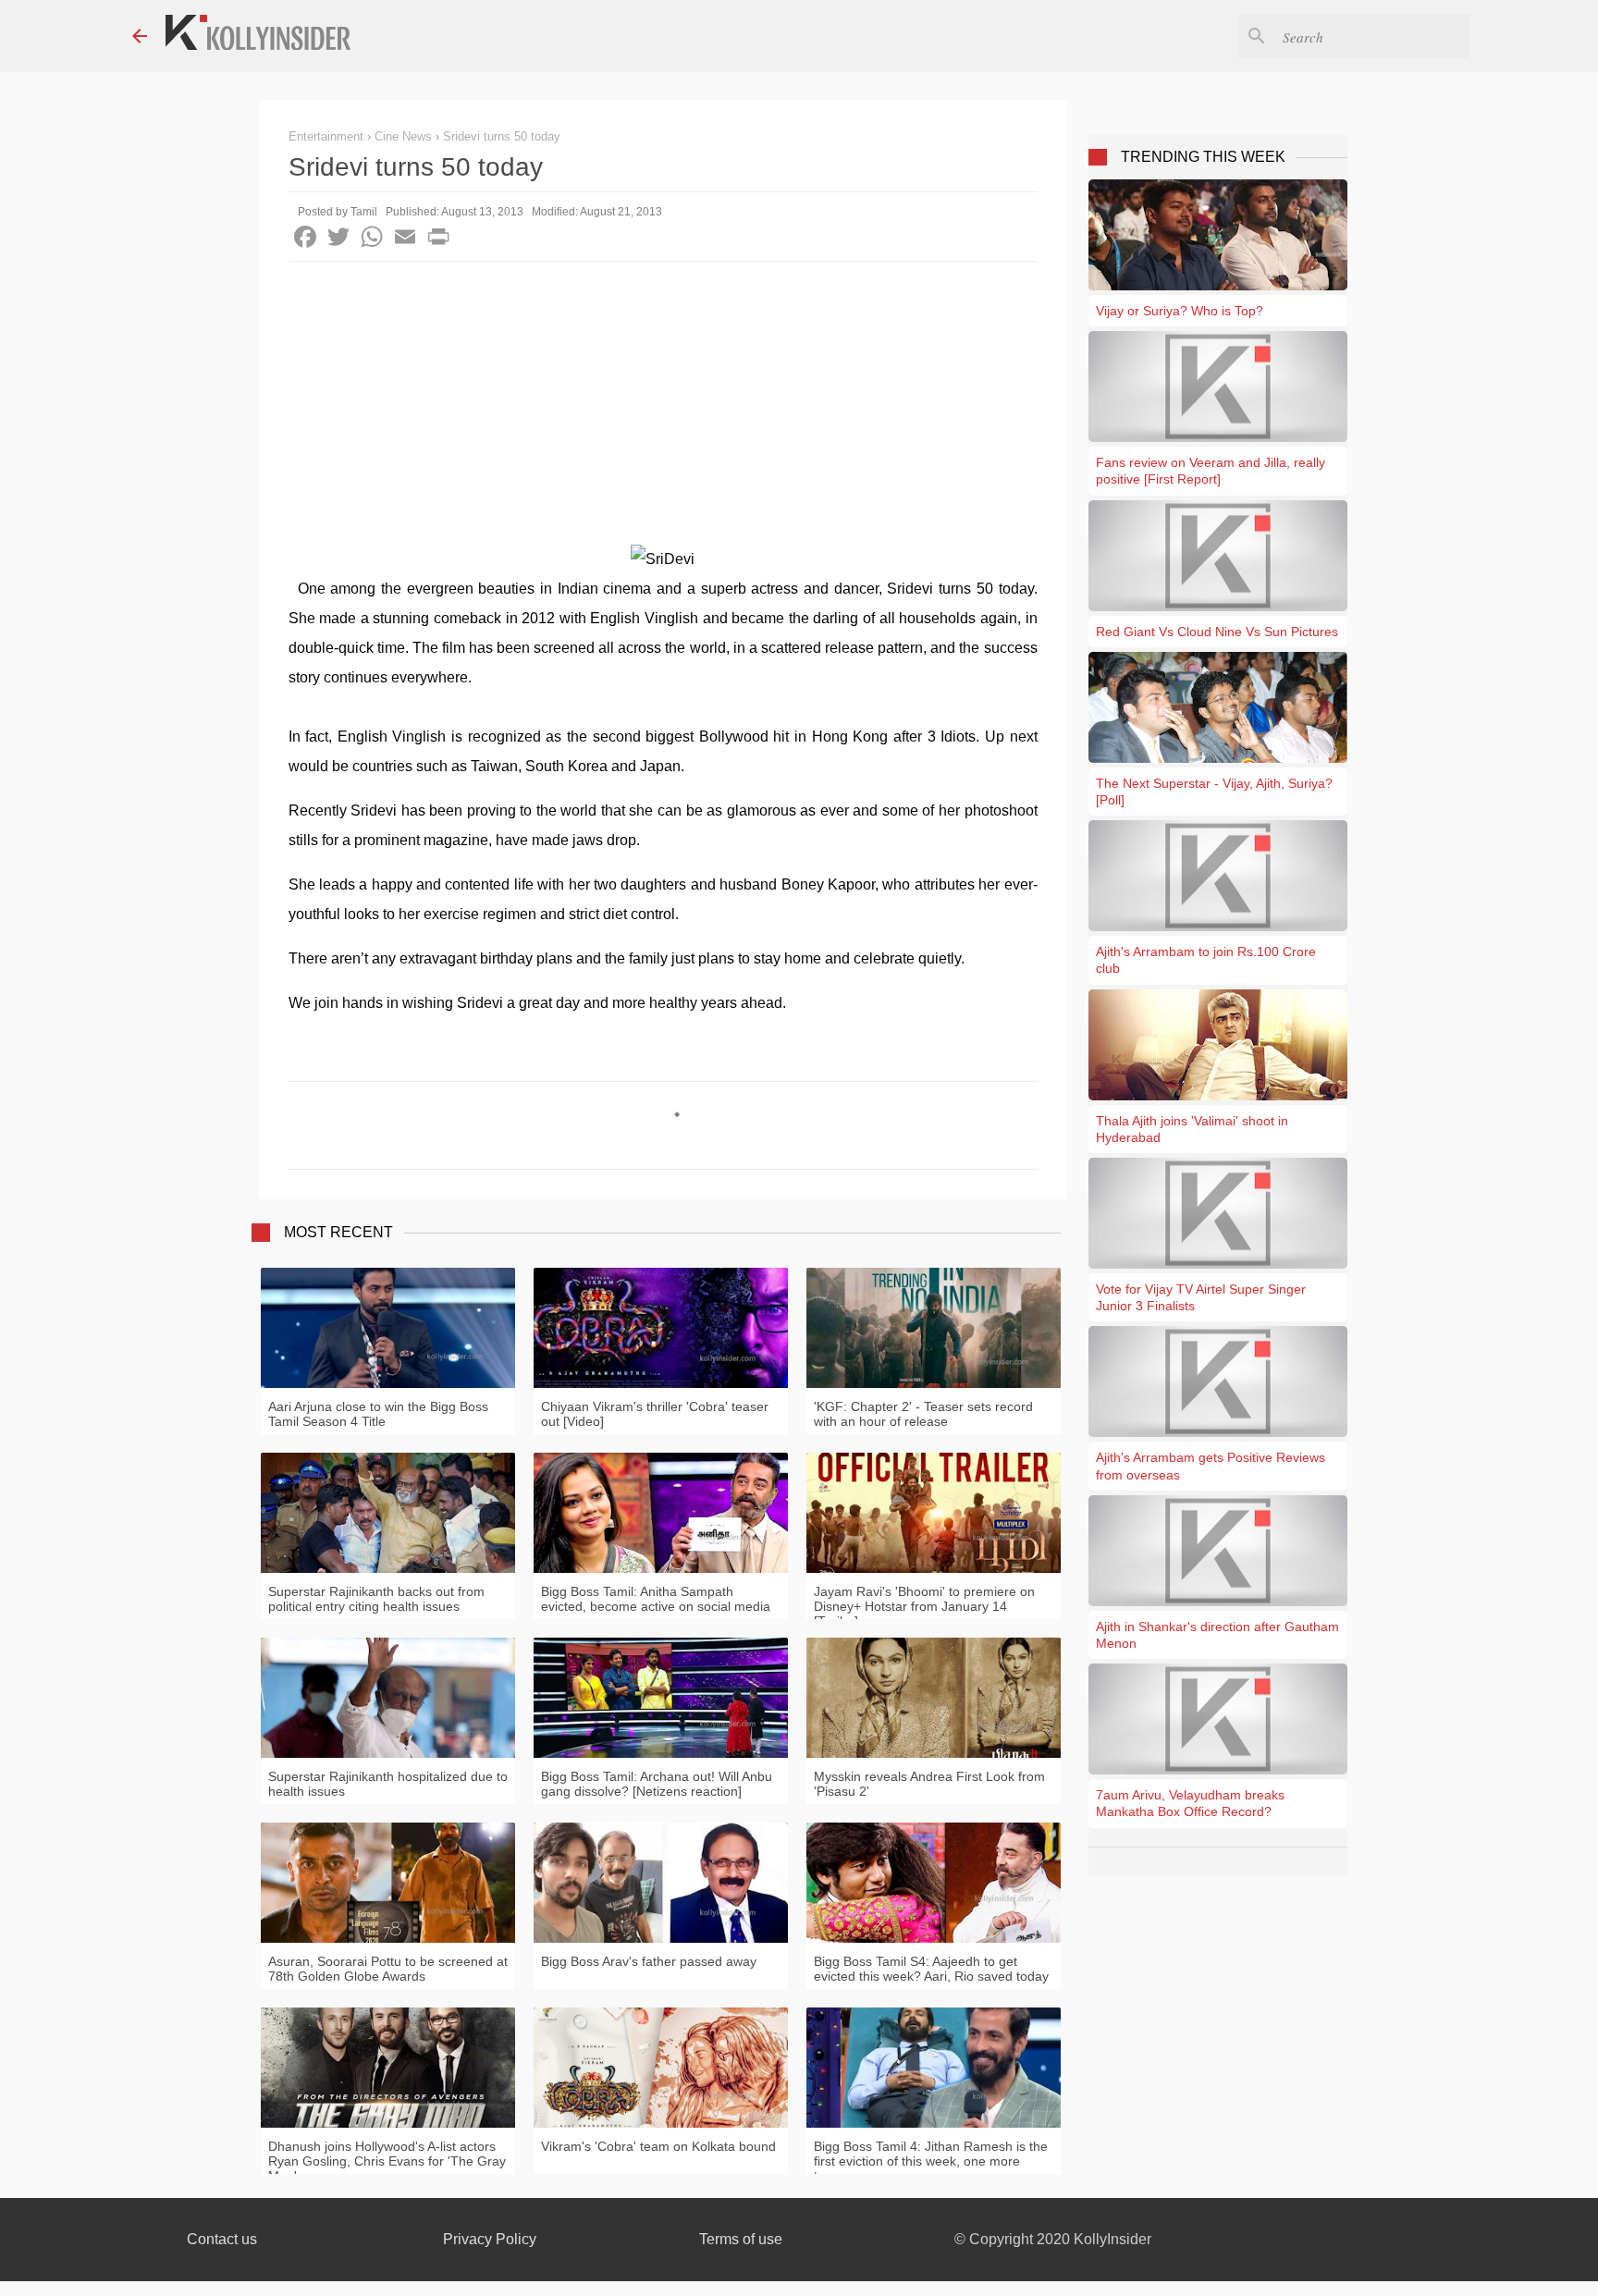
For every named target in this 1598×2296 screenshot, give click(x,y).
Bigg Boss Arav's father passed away (649, 1961)
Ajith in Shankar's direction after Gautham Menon (1217, 1635)
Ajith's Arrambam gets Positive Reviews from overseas (1211, 1466)
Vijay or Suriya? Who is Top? (1180, 311)
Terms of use (741, 2239)
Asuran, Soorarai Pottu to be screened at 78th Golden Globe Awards (388, 1969)
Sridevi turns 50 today (502, 136)
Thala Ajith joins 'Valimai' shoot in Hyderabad (1192, 1129)
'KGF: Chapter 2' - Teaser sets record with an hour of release (923, 1414)
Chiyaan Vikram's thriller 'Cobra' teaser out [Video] (655, 1414)
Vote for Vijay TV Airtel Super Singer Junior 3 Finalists (1201, 1297)
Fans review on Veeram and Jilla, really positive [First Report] (1211, 471)
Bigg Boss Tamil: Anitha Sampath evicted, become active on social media (656, 1599)
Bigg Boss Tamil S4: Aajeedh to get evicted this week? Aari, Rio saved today (931, 1969)
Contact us (222, 2239)
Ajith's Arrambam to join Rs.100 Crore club (1206, 960)
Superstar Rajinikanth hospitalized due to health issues (388, 1784)
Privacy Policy (490, 2239)
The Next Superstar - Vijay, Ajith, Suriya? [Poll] (1214, 792)
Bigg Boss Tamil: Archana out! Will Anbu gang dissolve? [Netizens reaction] (657, 1784)
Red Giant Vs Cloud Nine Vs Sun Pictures (1217, 632)
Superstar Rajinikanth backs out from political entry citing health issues (376, 1599)
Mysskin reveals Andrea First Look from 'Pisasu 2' (929, 1784)
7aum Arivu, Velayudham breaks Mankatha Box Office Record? (1190, 1803)
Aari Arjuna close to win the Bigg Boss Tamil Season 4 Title (378, 1414)
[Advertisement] (663, 400)
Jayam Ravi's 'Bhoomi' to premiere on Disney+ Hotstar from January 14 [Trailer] (924, 1606)
